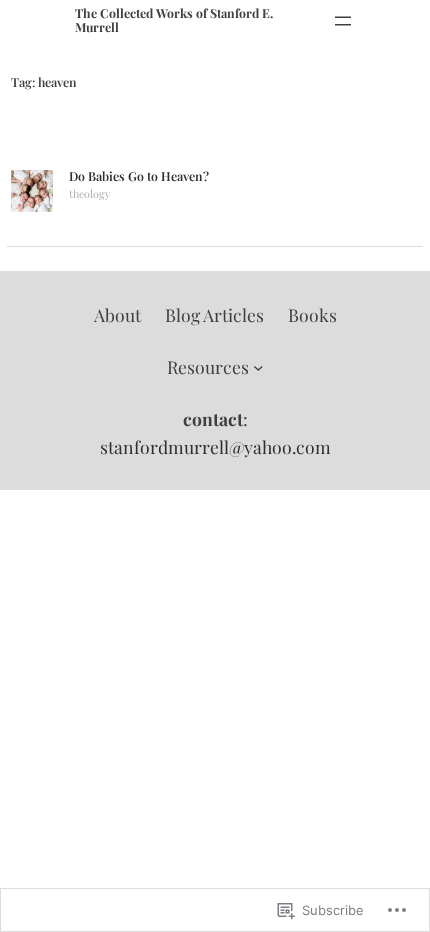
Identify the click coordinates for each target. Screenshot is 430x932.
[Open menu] (343, 21)
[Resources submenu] (258, 366)
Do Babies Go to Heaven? (139, 177)
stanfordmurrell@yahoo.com (215, 446)
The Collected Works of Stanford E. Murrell (174, 20)
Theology (89, 193)
